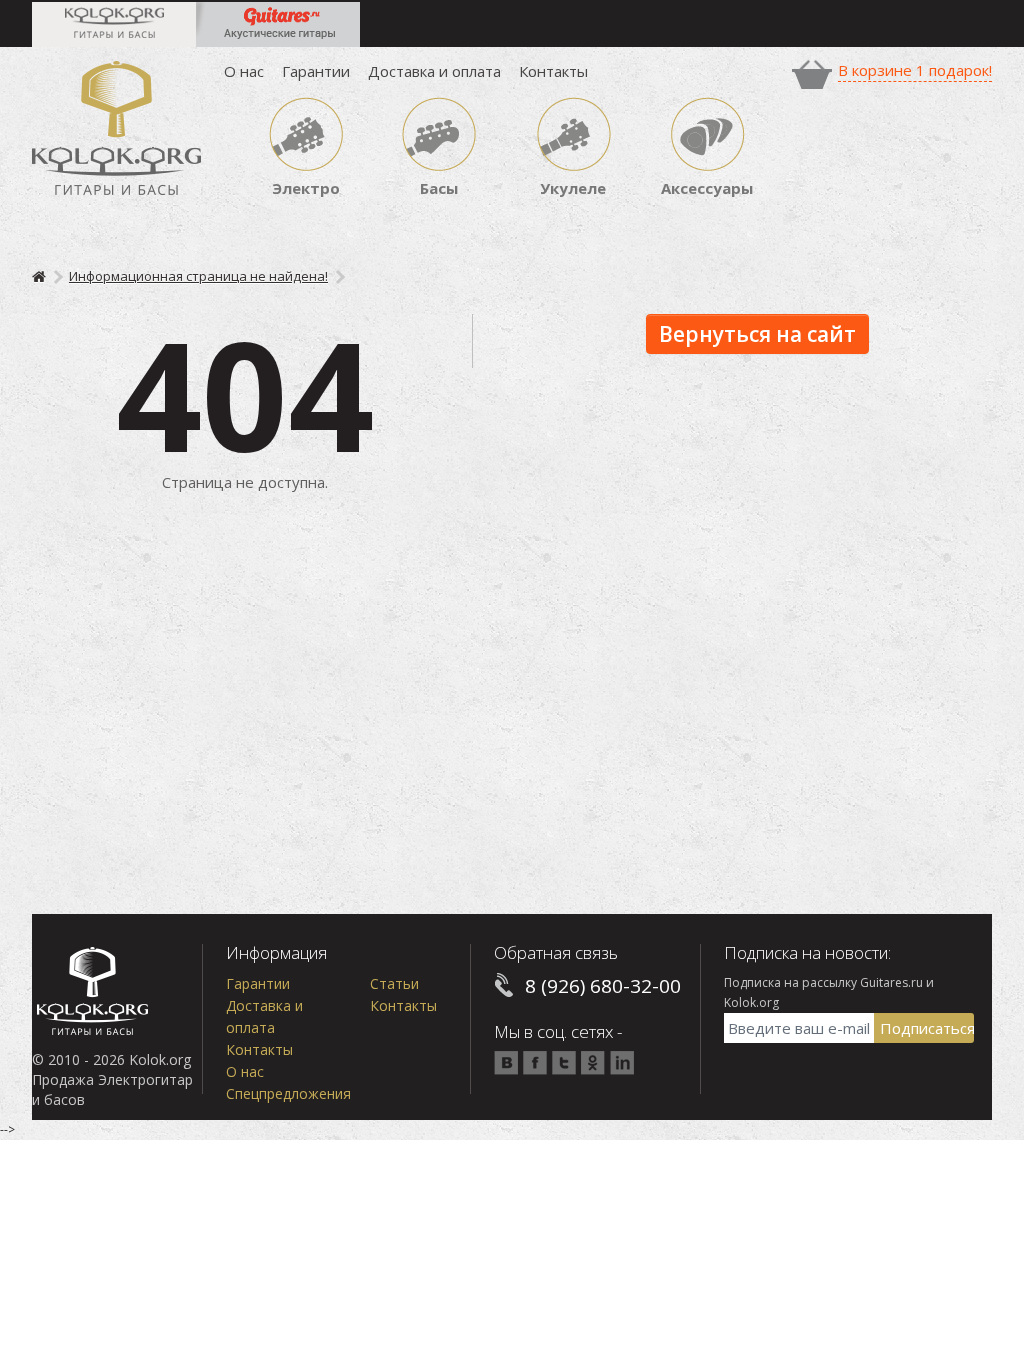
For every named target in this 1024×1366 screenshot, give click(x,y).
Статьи (394, 983)
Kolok (117, 127)
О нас (244, 71)
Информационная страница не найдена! (198, 276)
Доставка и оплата (434, 71)
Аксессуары (707, 188)
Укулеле (573, 188)
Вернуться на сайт (757, 334)
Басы (439, 188)
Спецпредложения (288, 1093)
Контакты (553, 71)
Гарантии (316, 71)
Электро (306, 188)
